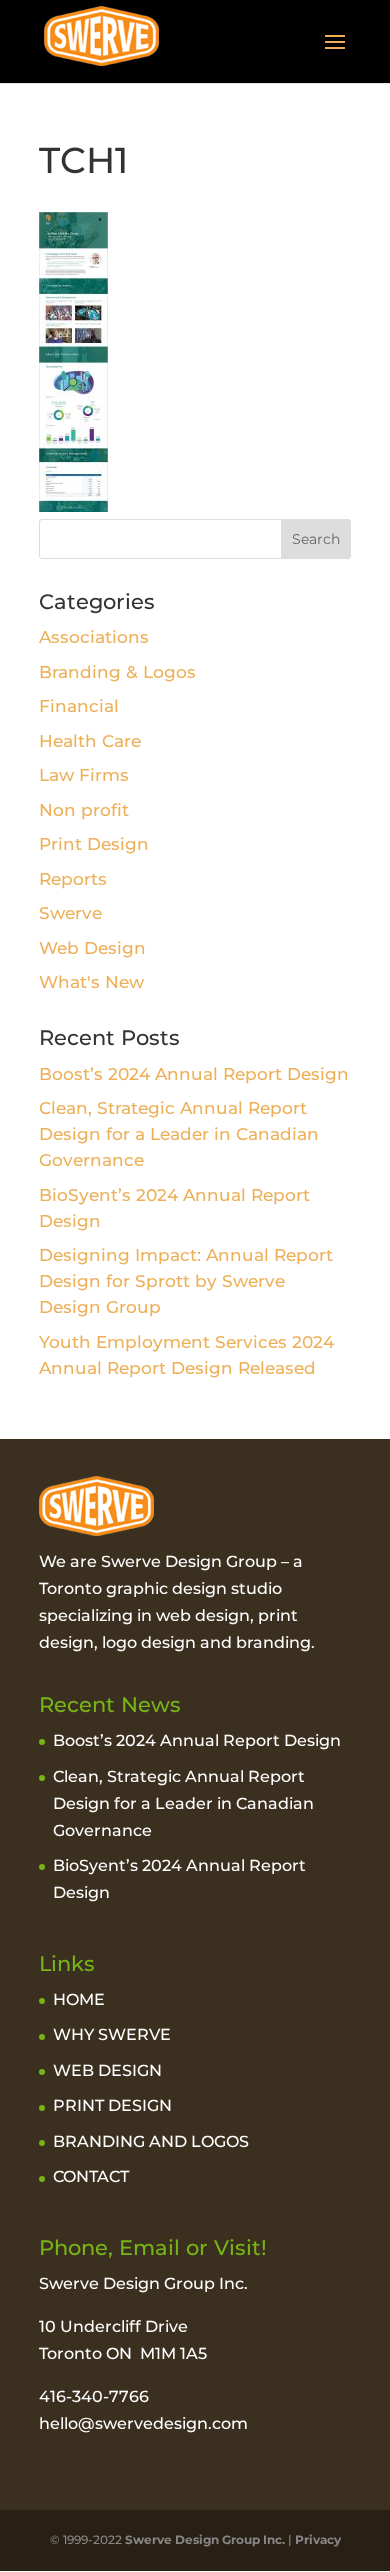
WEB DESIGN (107, 2070)
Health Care (90, 741)
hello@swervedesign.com (143, 2423)
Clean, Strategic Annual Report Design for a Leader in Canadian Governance (179, 1134)
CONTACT (91, 2176)
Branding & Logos (117, 672)
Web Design (92, 948)
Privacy (318, 2539)
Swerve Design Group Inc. (203, 2539)
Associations (94, 637)
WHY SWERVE (112, 2034)
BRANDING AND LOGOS (151, 2141)
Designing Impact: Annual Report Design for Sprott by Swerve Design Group (186, 1281)
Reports (73, 879)
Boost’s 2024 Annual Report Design (194, 1074)
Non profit (84, 810)
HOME (79, 1999)
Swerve (70, 913)
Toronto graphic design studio (160, 1588)
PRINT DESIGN (112, 2105)
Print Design (94, 844)
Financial (79, 706)
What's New (91, 982)
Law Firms (84, 775)
